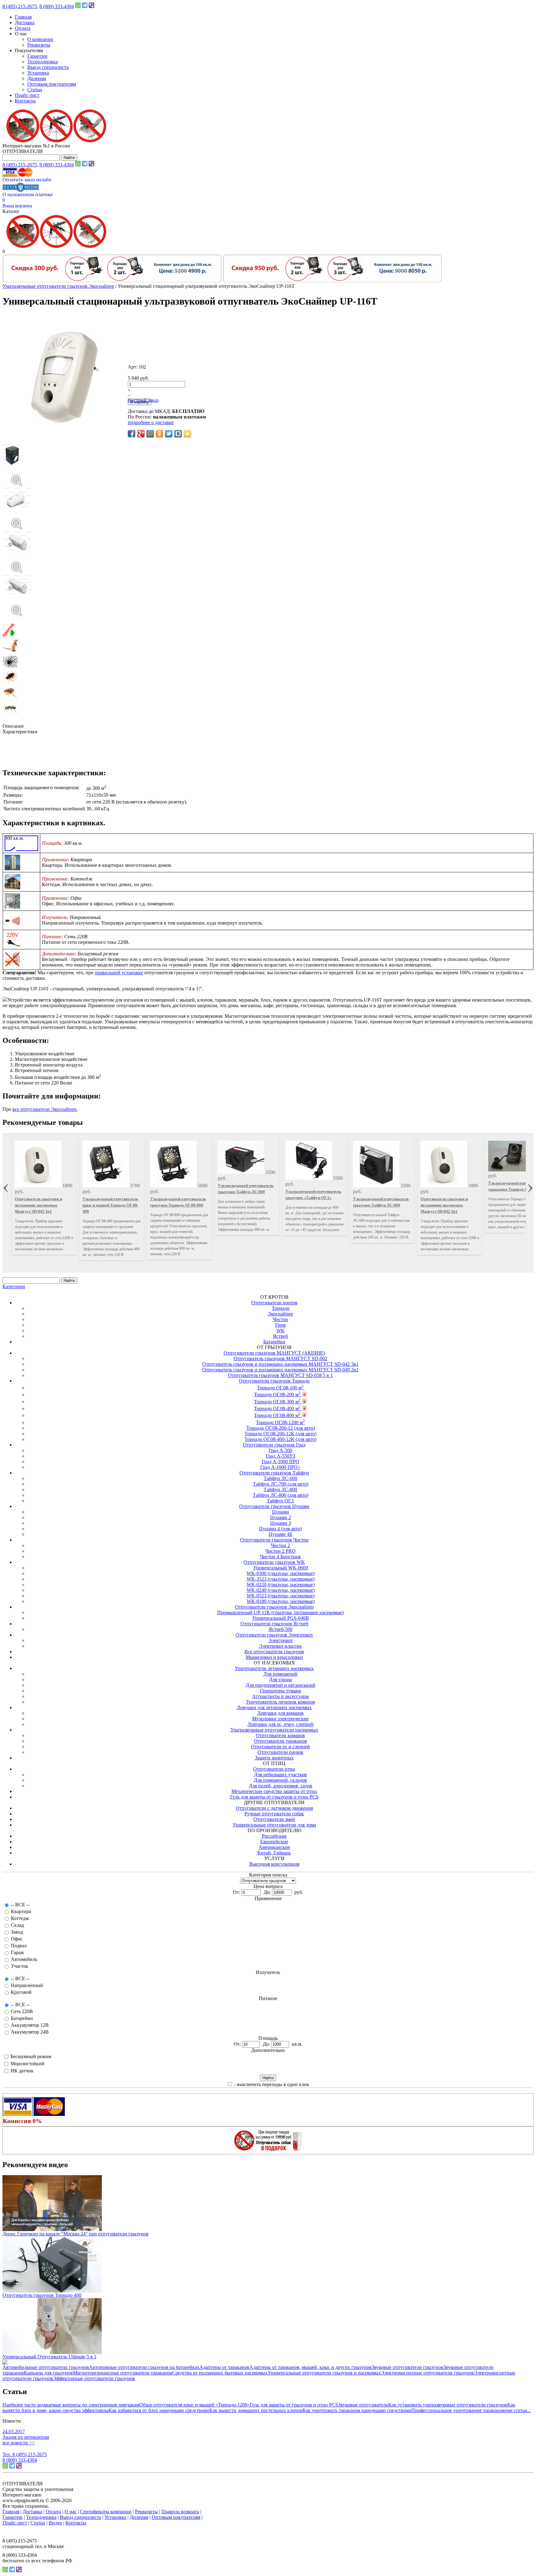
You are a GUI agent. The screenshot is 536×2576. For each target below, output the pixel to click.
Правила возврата (180, 2512)
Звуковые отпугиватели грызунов (407, 2367)
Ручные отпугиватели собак (274, 1814)
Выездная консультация (274, 1864)
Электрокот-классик (280, 1646)
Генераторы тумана (280, 1691)
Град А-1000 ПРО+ (280, 1467)
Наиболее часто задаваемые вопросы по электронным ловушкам (71, 2405)
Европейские (274, 1842)
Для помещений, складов (280, 1780)
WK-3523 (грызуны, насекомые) (281, 1579)
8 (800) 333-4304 (57, 6)
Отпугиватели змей (274, 1819)
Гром (280, 1325)
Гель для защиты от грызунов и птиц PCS (274, 1797)
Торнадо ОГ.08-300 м (277, 1402)
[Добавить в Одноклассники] (159, 434)
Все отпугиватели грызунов (274, 1652)
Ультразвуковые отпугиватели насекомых (274, 1730)
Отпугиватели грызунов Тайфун (274, 1473)
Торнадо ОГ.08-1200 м (280, 1422)
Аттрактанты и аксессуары (281, 1696)
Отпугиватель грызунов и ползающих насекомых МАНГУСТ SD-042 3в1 (280, 1364)
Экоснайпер (280, 1314)
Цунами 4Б (280, 1534)
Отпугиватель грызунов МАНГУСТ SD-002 (280, 1358)
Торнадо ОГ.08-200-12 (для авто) (281, 1428)
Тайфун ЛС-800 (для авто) (281, 1495)
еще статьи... (518, 2410)
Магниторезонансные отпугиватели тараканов (123, 2373)
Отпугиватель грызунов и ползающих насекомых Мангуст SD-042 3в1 (38, 1205)
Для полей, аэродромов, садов (281, 1786)
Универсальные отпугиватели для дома (274, 1825)
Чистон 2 (280, 1545)
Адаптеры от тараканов (224, 2367)
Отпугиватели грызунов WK (274, 1562)
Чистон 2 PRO (280, 1551)
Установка (38, 73)
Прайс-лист (27, 95)
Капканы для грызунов (48, 2373)
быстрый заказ (143, 400)
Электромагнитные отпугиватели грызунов (427, 2373)
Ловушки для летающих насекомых (274, 1707)
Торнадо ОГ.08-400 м (277, 1408)
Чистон (280, 1319)
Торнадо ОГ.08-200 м (277, 1394)
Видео (55, 2523)
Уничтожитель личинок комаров (281, 1702)
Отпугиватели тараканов (281, 1741)
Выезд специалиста (48, 67)
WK (281, 1331)
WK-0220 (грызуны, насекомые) (281, 1585)
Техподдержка (42, 62)
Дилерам (37, 78)
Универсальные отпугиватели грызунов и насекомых (324, 2373)
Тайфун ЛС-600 (280, 1478)
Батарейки (274, 1342)
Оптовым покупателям (52, 84)
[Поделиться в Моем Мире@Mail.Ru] (150, 434)
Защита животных (274, 1758)
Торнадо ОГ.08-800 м (277, 1415)
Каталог (11, 211)
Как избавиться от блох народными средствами (159, 2410)
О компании (40, 39)
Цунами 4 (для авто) (280, 1529)
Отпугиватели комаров (280, 1735)
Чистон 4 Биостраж (280, 1557)
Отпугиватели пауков (280, 1752)
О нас (71, 2512)
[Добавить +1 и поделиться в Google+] (141, 434)
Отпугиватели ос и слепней (280, 1747)
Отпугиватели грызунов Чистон (274, 1540)
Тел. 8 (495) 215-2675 (25, 2454)
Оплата (23, 28)
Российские (274, 1836)
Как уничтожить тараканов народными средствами (357, 2410)
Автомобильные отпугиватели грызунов (46, 2367)
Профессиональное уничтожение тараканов (458, 2410)
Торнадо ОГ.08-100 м (280, 1388)
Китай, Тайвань (274, 1853)
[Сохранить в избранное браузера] (187, 434)
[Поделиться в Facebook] (132, 434)
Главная (23, 17)
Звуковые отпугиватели (363, 2405)
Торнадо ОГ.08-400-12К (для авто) (280, 1439)
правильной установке (119, 973)
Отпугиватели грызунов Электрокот (274, 1635)
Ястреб (280, 1336)
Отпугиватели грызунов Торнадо (274, 1381)
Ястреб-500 (281, 1629)
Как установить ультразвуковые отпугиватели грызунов (448, 2405)
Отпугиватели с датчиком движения (274, 1808)
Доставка (25, 23)
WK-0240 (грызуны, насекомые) (281, 1590)
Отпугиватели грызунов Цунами (274, 1506)
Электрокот (281, 1640)
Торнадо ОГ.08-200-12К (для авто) (280, 1434)
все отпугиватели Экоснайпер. (45, 1109)
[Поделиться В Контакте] (178, 434)
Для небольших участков (280, 1775)
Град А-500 (280, 1450)
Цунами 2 (281, 1517)
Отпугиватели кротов (274, 1303)
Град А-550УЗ (281, 1456)
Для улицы (280, 1680)
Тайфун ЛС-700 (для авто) (281, 1484)
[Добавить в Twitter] (169, 434)
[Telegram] (85, 6)
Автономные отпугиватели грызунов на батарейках (144, 2367)
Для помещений (280, 1674)
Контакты (25, 101)
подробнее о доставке (151, 422)
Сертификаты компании (106, 2512)
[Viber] (92, 6)
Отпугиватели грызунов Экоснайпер (274, 1607)
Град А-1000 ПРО (281, 1462)
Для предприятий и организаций (281, 1685)
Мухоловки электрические (280, 1719)
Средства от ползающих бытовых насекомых (220, 2373)
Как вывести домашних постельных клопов (256, 2410)
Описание (13, 726)
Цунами (281, 1512)
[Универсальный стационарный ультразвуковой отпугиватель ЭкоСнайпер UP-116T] (268, 474)
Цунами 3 (281, 1523)
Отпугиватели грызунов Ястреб (274, 1624)
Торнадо (281, 1308)
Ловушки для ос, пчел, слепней (281, 1724)
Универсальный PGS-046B (281, 1618)
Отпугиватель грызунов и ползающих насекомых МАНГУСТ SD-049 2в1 (280, 1370)
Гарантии (37, 56)
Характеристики (20, 732)
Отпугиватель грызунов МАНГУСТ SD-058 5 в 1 (280, 1375)
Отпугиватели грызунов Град (274, 1445)
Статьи (35, 90)
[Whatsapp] (78, 6)
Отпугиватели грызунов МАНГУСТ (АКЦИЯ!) (274, 1353)
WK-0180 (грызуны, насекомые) (281, 1601)
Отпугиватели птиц (274, 1769)
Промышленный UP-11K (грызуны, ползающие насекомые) (280, 1612)
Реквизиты (39, 45)
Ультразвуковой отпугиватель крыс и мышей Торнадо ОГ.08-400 (110, 1205)
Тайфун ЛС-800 (280, 1489)
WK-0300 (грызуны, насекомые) (281, 1573)
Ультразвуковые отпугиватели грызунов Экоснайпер (58, 286)
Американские (274, 1847)
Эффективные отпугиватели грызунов (94, 2378)
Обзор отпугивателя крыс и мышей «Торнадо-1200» (194, 2405)
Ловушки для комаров (280, 1713)
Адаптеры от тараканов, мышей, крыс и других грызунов (310, 2367)
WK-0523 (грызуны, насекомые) (281, 1596)
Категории (14, 1286)
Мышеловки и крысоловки (274, 1657)
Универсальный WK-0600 (281, 1568)
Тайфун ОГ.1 (280, 1501)
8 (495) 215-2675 (20, 6)
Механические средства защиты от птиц (274, 1791)
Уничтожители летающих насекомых (274, 1668)
